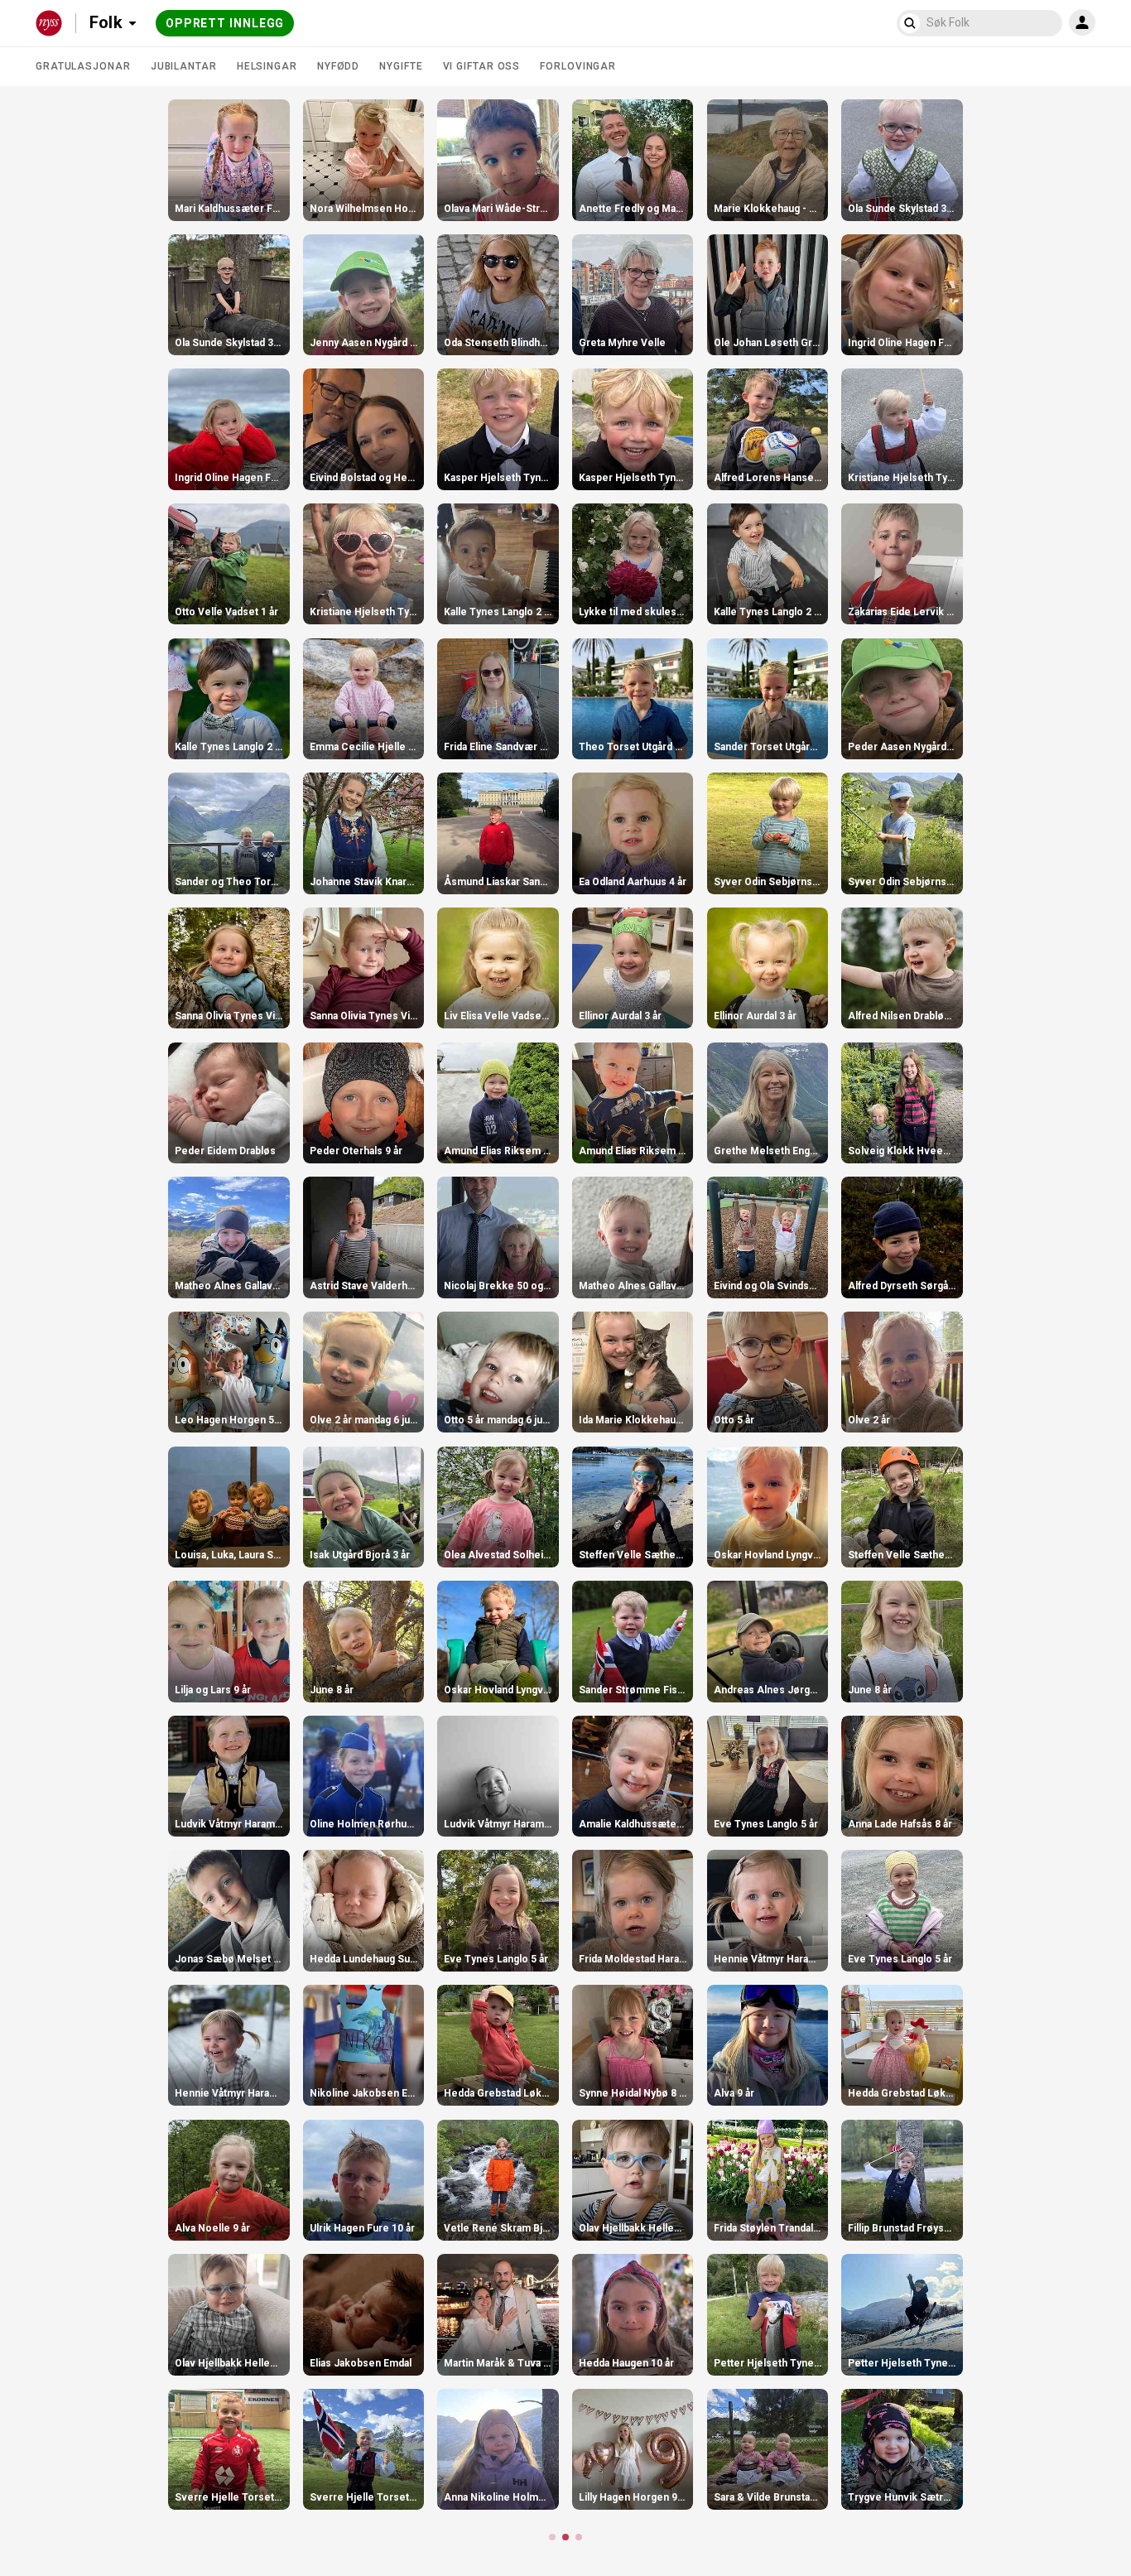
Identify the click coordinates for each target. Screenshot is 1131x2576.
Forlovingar (578, 66)
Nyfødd (338, 66)
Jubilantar (184, 66)
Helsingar (267, 66)
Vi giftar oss (482, 66)
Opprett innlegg (225, 23)
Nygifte (401, 66)
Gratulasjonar (83, 66)
